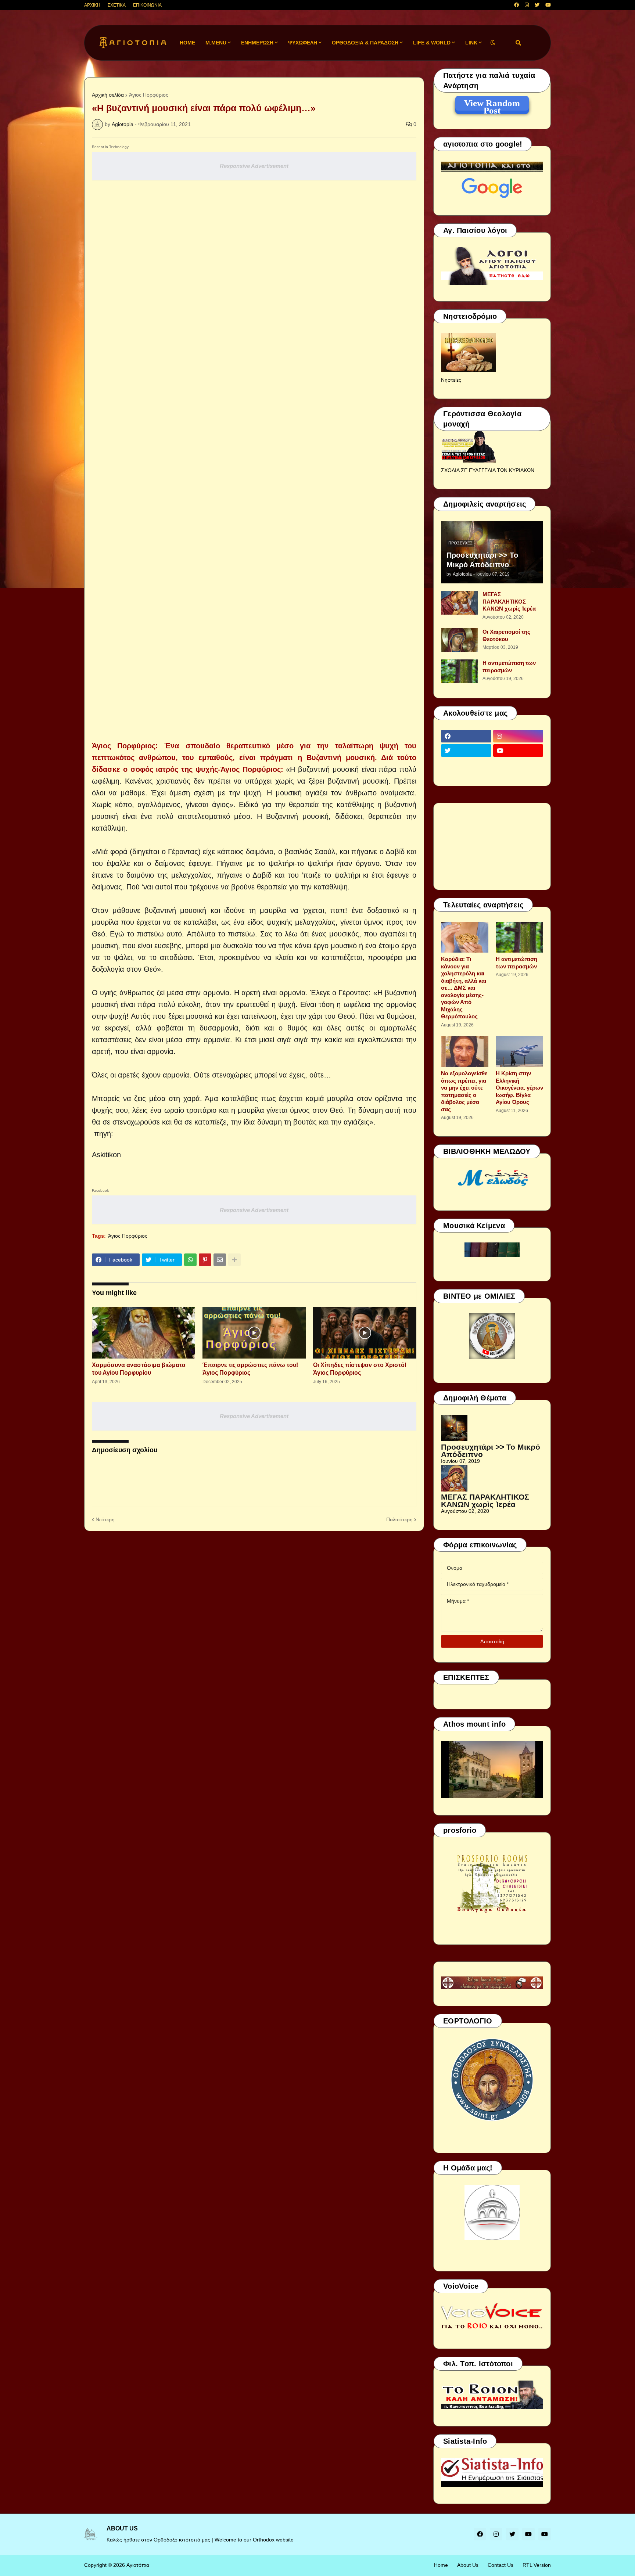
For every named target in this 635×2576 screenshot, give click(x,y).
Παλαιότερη (399, 1519)
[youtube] (548, 5)
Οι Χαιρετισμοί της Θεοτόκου (506, 635)
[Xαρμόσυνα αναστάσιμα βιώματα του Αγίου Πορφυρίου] (143, 1333)
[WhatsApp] (190, 1260)
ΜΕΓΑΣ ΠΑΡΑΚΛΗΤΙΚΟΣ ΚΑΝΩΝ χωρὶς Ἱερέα (509, 601)
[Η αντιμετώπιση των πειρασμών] (459, 671)
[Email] (220, 1260)
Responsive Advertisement (254, 166)
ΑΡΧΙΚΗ (92, 5)
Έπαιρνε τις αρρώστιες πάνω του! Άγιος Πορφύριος (250, 1369)
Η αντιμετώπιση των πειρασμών (509, 667)
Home (441, 2565)
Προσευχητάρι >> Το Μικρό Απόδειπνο (482, 560)
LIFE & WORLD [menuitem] (432, 43)
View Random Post (492, 104)
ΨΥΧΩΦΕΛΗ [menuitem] (303, 43)
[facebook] (516, 5)
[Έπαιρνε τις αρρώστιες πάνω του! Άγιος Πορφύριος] (254, 1333)
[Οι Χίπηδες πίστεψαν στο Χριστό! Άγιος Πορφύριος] (365, 1333)
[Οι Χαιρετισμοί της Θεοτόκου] (459, 640)
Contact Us (501, 2565)
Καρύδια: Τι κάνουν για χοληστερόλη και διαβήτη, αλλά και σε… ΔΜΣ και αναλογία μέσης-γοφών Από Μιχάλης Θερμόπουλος (464, 988)
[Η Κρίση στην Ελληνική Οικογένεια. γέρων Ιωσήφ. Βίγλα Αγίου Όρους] (519, 1051)
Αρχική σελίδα (108, 95)
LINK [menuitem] (471, 43)
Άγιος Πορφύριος (149, 95)
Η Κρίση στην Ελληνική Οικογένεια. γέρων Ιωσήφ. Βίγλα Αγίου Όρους (519, 1088)
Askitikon (106, 1155)
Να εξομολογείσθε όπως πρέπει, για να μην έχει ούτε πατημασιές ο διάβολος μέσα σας (464, 1091)
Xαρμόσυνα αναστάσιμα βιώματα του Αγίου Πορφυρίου (139, 1369)
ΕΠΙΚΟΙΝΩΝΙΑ (147, 5)
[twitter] (537, 5)
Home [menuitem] (187, 43)
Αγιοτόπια (138, 2565)
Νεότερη (105, 1519)
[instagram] (527, 5)
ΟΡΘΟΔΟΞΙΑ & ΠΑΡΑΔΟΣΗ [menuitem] (365, 43)
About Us (468, 2565)
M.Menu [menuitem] (216, 43)
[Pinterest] (205, 1260)
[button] (493, 43)
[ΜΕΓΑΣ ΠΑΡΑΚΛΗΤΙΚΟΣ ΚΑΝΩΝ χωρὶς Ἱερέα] (459, 603)
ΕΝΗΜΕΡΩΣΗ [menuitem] (257, 43)
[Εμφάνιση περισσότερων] (234, 1260)
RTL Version (537, 2565)
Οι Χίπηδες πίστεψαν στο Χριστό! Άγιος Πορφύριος (360, 1369)
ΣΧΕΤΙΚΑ (117, 5)
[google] (466, 765)
